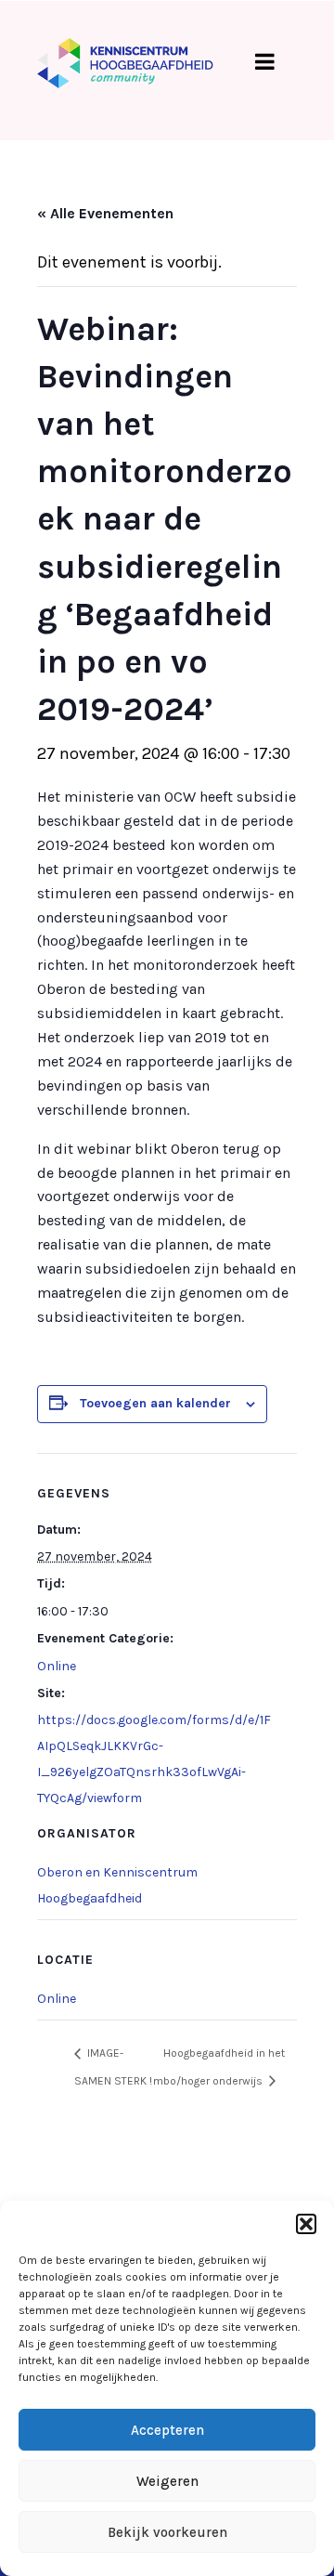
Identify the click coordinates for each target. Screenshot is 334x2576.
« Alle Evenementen (105, 213)
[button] (306, 2224)
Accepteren (167, 2430)
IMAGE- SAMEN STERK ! (113, 2066)
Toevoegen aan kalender (155, 1403)
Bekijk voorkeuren (167, 2532)
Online (57, 1666)
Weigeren (167, 2481)
